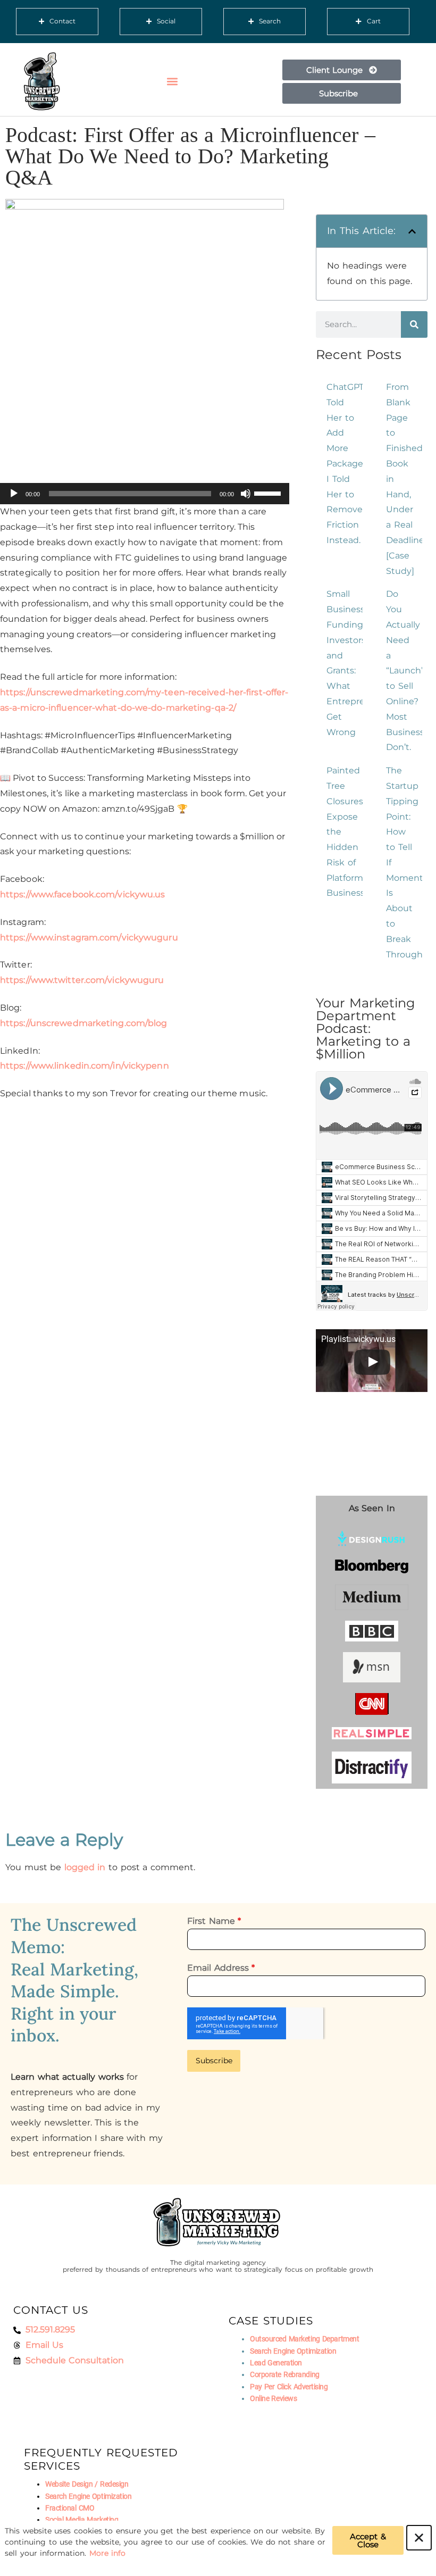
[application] (145, 494)
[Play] (14, 494)
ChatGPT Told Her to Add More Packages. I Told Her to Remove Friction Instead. (348, 464)
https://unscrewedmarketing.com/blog (84, 1023)
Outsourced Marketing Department (304, 2339)
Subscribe (214, 2061)
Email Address (221, 1968)
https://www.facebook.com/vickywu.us (83, 894)
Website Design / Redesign (87, 2484)
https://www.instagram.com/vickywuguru (89, 937)
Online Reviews (273, 2398)
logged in (85, 1867)
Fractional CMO (70, 2508)
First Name (214, 1921)
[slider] (269, 493)
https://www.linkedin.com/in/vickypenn (85, 1066)
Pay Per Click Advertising (289, 2387)
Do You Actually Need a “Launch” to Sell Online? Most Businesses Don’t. (410, 670)
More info (108, 2553)
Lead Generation (276, 2363)
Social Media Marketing (82, 2520)
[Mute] (246, 494)
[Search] (414, 324)
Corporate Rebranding (285, 2374)
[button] (173, 82)
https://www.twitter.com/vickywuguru (82, 980)
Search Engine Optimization (293, 2351)
